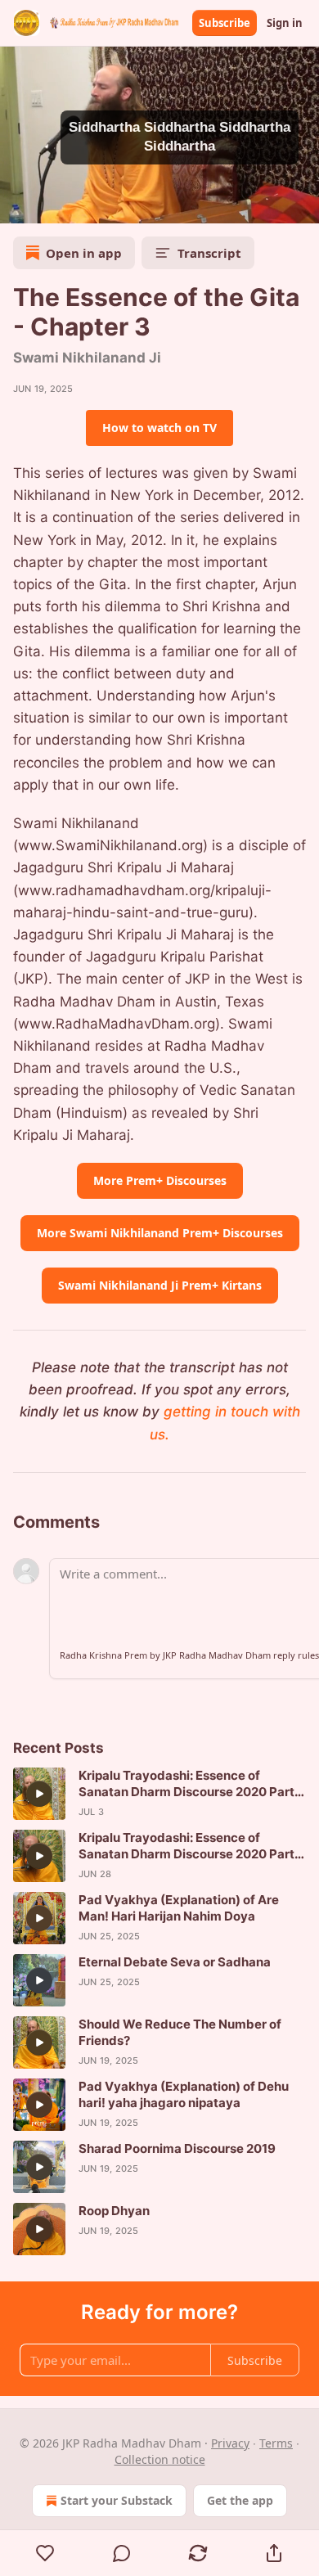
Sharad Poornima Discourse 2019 (177, 2148)
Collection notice (160, 2459)
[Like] (45, 2553)
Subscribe (225, 23)
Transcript (209, 253)
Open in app (84, 253)
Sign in (285, 23)
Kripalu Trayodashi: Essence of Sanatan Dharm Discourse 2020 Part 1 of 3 (191, 1846)
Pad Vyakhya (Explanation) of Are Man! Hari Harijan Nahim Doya (179, 1908)
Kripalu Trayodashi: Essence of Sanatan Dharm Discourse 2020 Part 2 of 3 (191, 1784)
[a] (39, 1794)
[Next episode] (54, 205)
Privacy (230, 2443)
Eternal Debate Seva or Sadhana (175, 1962)
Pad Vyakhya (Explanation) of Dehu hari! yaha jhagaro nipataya (184, 2094)
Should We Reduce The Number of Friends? (180, 2032)
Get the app (240, 2500)
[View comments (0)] (121, 2553)
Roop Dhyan (114, 2211)
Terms (276, 2443)
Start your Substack (117, 2500)
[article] (159, 1794)
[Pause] (18, 205)
